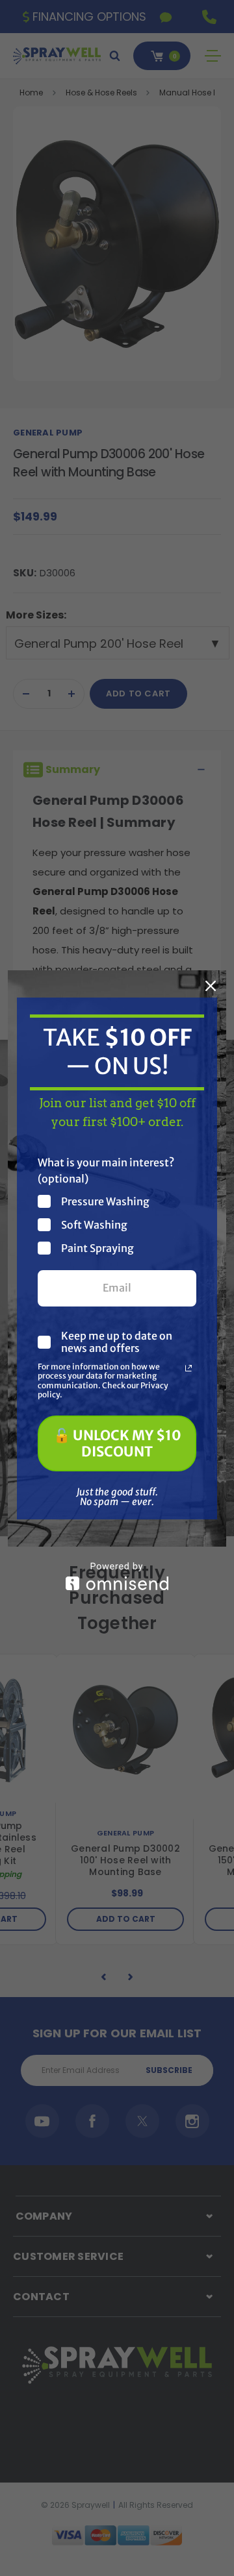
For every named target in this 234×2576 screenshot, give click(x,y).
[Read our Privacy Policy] (188, 1368)
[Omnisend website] (117, 1576)
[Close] (211, 986)
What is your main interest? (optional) (106, 1171)
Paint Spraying (97, 1248)
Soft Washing (94, 1224)
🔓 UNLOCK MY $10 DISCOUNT (117, 1443)
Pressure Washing (105, 1201)
